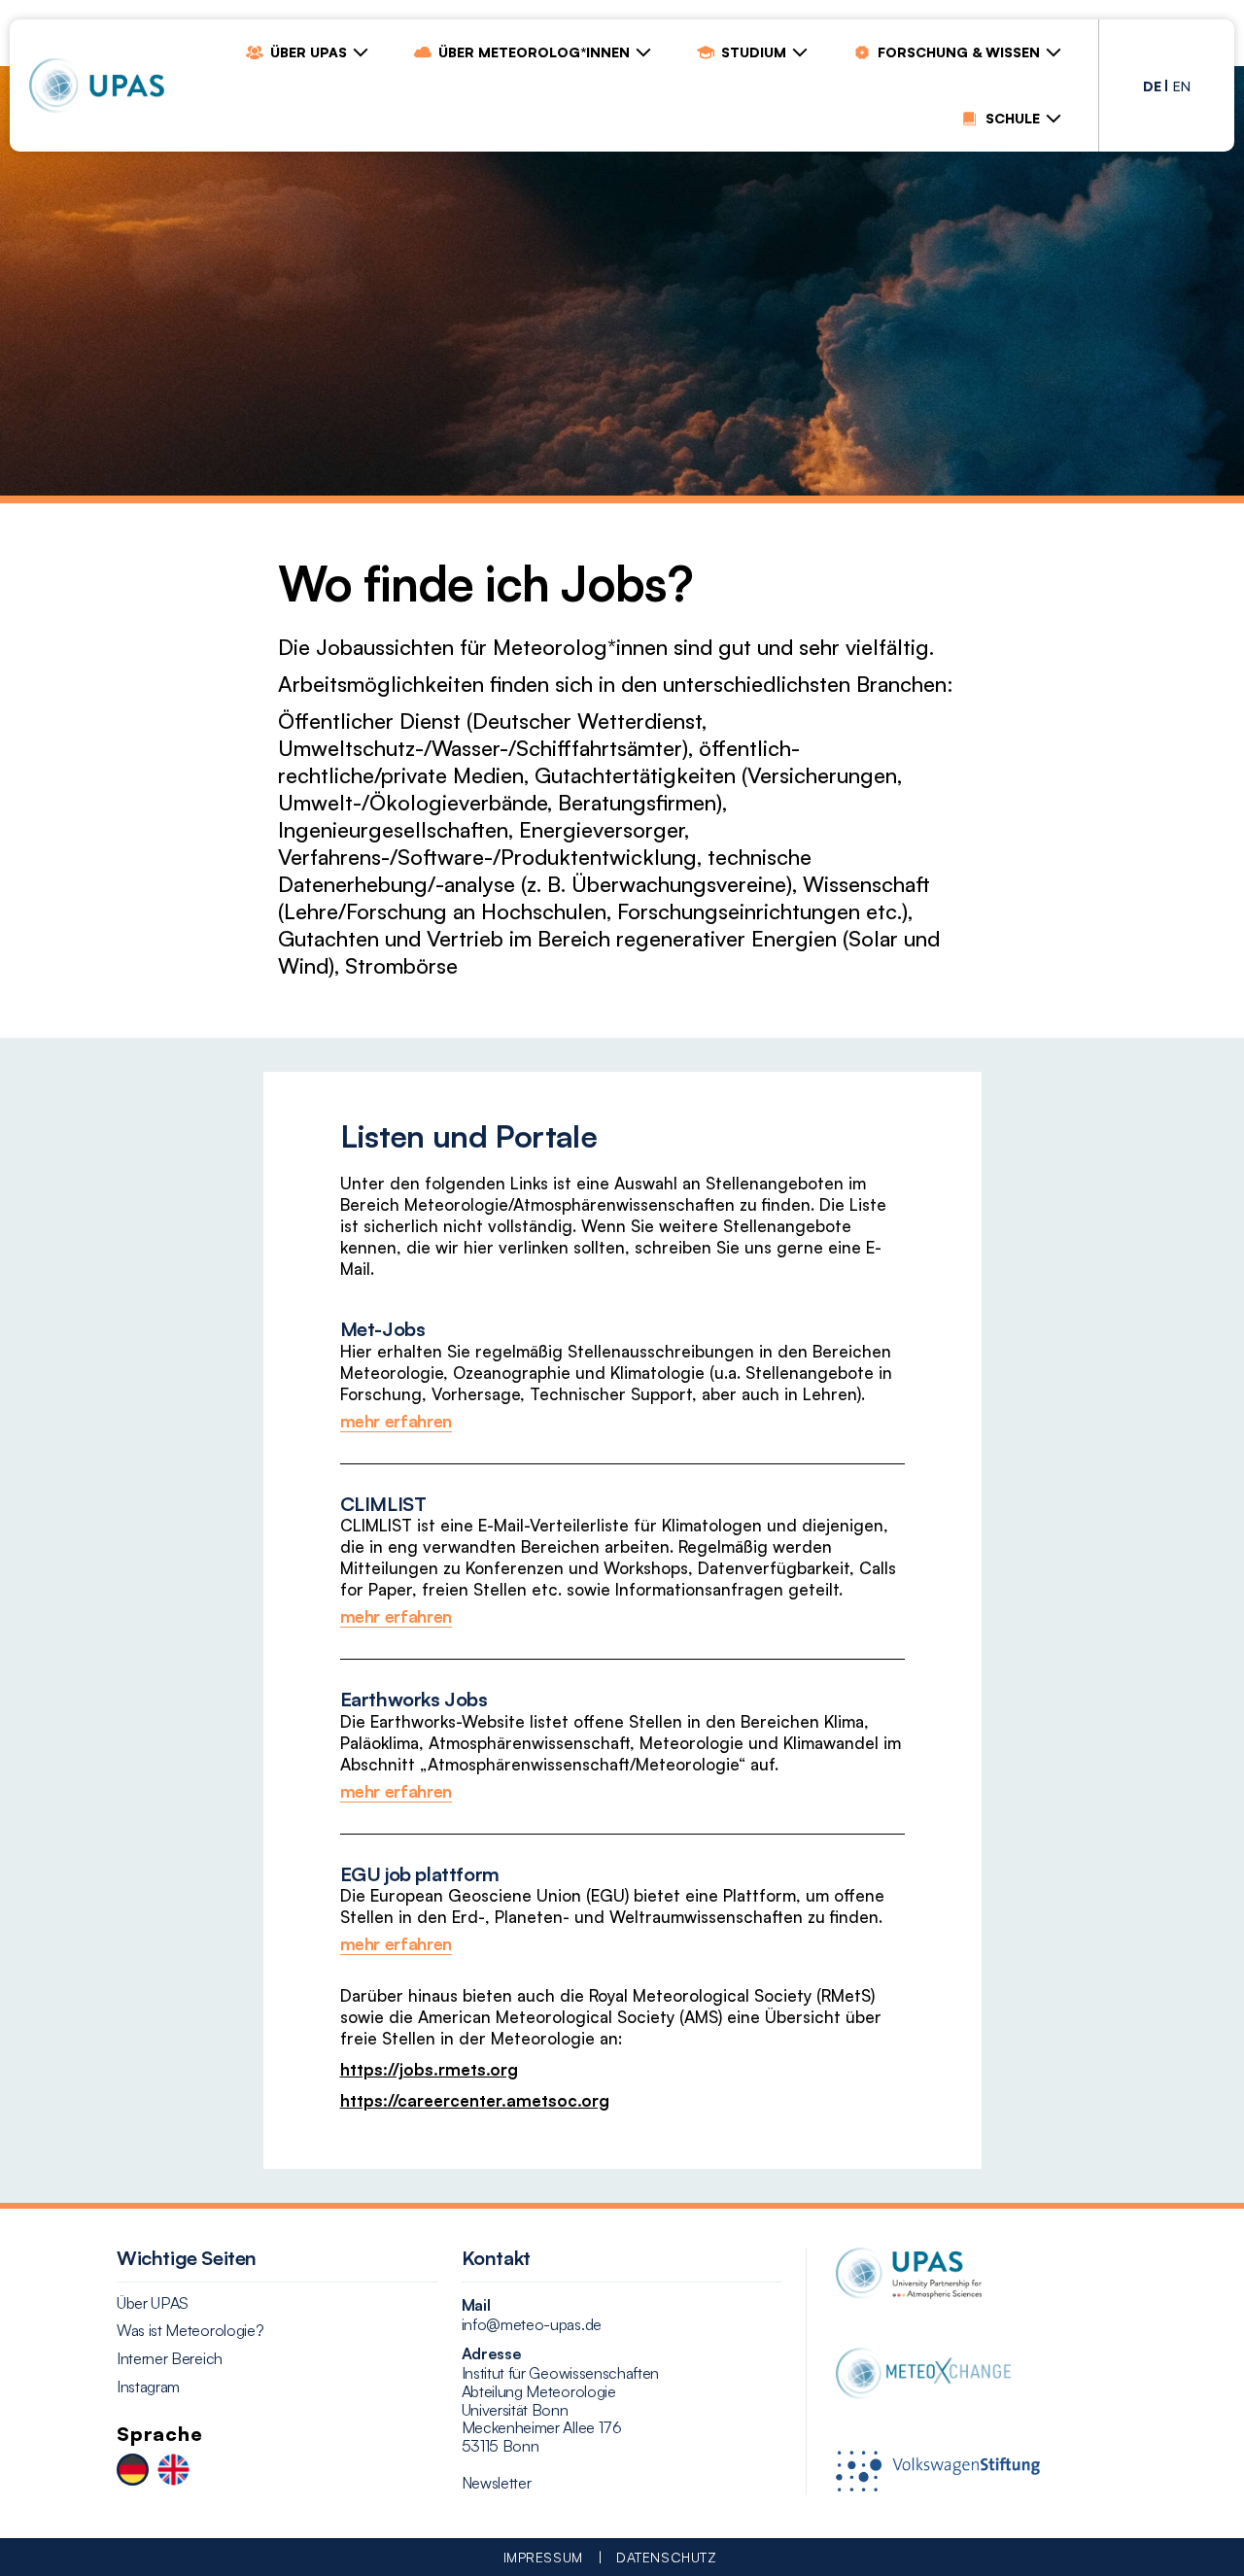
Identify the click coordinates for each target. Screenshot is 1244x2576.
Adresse (492, 2353)
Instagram (148, 2387)
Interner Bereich (170, 2359)
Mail (476, 2305)
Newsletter (497, 2483)
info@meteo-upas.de (532, 2325)
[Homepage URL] (97, 86)
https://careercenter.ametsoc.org (475, 2100)
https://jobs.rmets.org (429, 2069)
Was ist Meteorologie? (190, 2331)
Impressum (543, 2557)
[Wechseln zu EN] (173, 2472)
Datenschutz (666, 2557)
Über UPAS (153, 2303)
